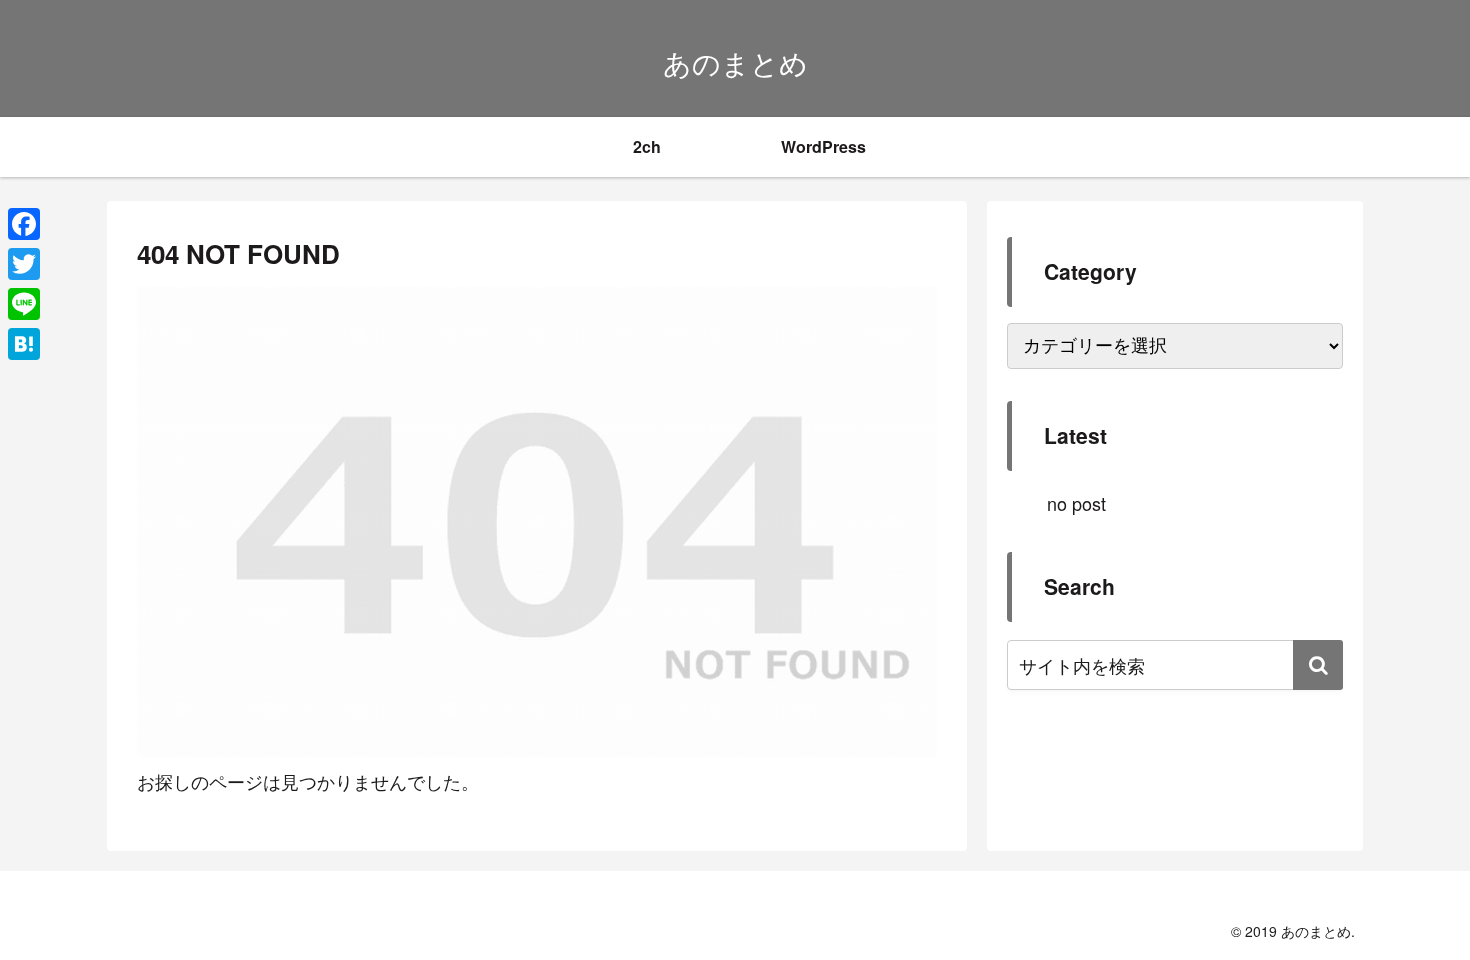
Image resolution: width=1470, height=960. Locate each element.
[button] (1318, 665)
